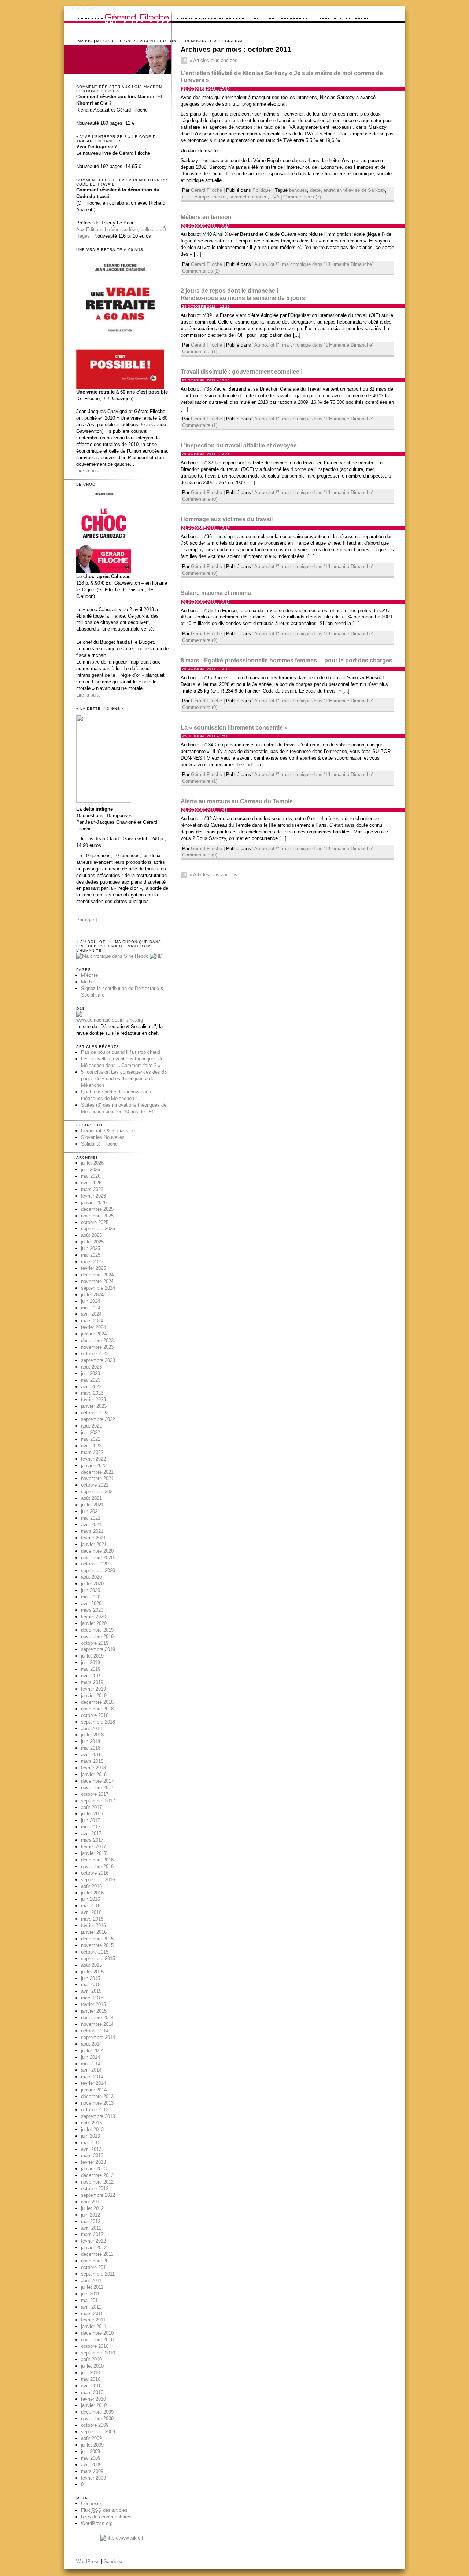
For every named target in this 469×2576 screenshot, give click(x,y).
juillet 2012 (92, 2208)
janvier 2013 (94, 2169)
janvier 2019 (94, 1696)
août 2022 (91, 1426)
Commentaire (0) (200, 499)
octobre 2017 (95, 1794)
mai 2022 (91, 1439)
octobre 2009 (95, 2425)
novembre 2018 (97, 1709)
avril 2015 (91, 1991)
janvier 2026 (94, 1203)
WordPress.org (97, 2523)
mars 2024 (92, 1321)
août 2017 (91, 1807)
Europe (202, 197)
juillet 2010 (92, 2366)
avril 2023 (91, 1387)
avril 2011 (91, 2307)
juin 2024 (91, 1301)
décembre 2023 (97, 1340)
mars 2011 (92, 2314)
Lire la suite (88, 471)
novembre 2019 (97, 1636)
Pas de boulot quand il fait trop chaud (121, 1052)
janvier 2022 (94, 1466)
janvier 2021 (94, 1544)
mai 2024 (91, 1308)
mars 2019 (92, 1682)
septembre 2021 (98, 1492)
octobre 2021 (95, 1485)
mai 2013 (91, 2143)
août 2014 (91, 2044)
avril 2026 (91, 1183)
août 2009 (91, 2438)
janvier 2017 (94, 1853)
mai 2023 (91, 1380)
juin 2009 (91, 2451)
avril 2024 (91, 1314)
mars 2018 (92, 1761)
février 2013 (93, 2162)
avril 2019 (91, 1676)
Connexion (92, 2504)
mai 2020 (91, 1597)
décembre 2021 (97, 1472)
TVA (275, 197)
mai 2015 (91, 1985)
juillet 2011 (92, 2287)
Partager (85, 920)
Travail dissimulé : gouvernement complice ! (242, 372)
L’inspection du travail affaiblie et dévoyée (239, 445)
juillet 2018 (92, 1735)
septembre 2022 (98, 1419)
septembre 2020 (98, 1570)
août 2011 (91, 2281)
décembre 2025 (97, 1209)
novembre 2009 (97, 2418)
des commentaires (106, 2517)
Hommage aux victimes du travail (227, 519)
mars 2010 (92, 2392)
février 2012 (93, 2241)
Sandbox (113, 2562)
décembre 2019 (97, 1630)
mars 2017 (92, 1840)
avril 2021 (91, 1525)
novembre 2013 (97, 2103)
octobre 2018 (95, 1715)
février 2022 (93, 1459)
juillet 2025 (92, 1242)
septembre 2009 (98, 2432)
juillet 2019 (92, 1656)
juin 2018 (91, 1741)
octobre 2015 (95, 1952)
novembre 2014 (97, 2024)
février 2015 (93, 2004)
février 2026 (93, 1196)
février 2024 (93, 1327)
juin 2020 (91, 1590)
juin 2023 (91, 1373)
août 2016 (91, 1886)
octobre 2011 (95, 2267)
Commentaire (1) (200, 352)
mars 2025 (92, 1262)
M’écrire (106, 41)
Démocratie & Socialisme (108, 1131)
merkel (219, 197)
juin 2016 (91, 1899)
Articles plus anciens (213, 60)
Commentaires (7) (302, 197)
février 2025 (93, 1268)
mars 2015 (92, 1998)
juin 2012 (91, 2215)
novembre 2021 (97, 1478)
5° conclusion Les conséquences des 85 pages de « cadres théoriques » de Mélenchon (124, 1079)
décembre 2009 (97, 2412)
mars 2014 (92, 2077)
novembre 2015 (97, 1945)
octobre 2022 (95, 1413)
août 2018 (91, 1729)
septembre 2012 (98, 2195)
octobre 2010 (95, 2346)
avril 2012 (91, 2228)
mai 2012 (91, 2221)
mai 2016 (91, 1906)
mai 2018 (91, 1748)
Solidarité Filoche (99, 1144)
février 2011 (93, 2320)
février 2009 (93, 2478)
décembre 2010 (97, 2333)
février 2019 (93, 1689)
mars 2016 (92, 1919)
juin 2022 (91, 1433)
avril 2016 (91, 1912)
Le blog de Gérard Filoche (91, 8)
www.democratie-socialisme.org (110, 1020)
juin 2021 (91, 1511)
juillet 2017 (92, 1814)
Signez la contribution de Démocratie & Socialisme (183, 41)
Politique (262, 190)
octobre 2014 (95, 2031)
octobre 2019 (95, 1643)
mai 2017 (91, 1827)
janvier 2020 (94, 1623)
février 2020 (93, 1617)
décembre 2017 (97, 1781)
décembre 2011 (97, 2254)
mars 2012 (92, 2234)
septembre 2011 (98, 2274)
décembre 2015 (97, 1939)
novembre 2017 (97, 1788)
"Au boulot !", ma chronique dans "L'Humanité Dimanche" (313, 264)
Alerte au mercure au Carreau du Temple (237, 801)
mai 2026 (91, 1176)
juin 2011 (90, 2294)
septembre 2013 (98, 2116)
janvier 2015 (94, 2011)
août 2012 (91, 2202)
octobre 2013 (95, 2110)
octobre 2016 (95, 1873)
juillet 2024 (92, 1295)
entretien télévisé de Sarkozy (354, 190)
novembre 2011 (97, 2261)
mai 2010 (91, 2379)
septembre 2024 (98, 1288)
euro (187, 197)
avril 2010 (91, 2386)
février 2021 (93, 1538)
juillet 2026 (92, 1163)
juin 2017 (91, 1820)
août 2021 (91, 1498)
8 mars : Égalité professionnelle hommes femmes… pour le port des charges (287, 660)
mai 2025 (91, 1255)
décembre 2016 (97, 1860)
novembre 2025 (97, 1216)
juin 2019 (91, 1662)
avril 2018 (91, 1755)
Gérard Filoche (206, 190)
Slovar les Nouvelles (103, 1137)
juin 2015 (91, 1978)
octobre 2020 (95, 1564)
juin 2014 (91, 2057)
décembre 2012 (97, 2175)
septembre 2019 (98, 1649)
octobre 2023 (95, 1354)
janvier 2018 (94, 1774)
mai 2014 (91, 2064)
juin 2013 (91, 2136)
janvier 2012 (94, 2248)
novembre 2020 (97, 1558)
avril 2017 (91, 1833)
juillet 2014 (92, 2051)
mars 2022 (92, 1452)
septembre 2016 (98, 1880)
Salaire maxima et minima (216, 593)
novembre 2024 (97, 1281)
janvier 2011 (94, 2326)
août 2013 (91, 2123)
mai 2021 (91, 1518)
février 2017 (93, 1847)
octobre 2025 (95, 1222)
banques (298, 190)
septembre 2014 (98, 2037)
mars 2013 (92, 2155)
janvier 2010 (94, 2405)
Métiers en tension (206, 217)
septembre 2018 (98, 1722)
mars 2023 (92, 1393)
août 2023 (91, 1367)
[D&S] (79, 1015)
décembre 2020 (97, 1551)
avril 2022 (91, 1446)
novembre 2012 (97, 2182)
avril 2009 (91, 2465)
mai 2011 (91, 2300)
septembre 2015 (98, 1959)
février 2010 (93, 2399)
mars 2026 (92, 1189)
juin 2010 (91, 2373)
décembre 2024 (97, 1275)
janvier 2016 (94, 1932)
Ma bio (85, 41)
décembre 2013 (97, 2096)
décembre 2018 (97, 1702)
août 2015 (91, 1965)
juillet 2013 (92, 2129)
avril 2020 (91, 1603)
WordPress (88, 2562)
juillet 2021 (92, 1505)
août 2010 (91, 2359)
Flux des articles (104, 2510)
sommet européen (248, 197)
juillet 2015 (92, 1972)
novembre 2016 (97, 1866)
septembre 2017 (98, 1801)
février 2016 (93, 1925)
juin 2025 (91, 1248)
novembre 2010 (97, 2340)
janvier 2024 (94, 1334)
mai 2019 (91, 1669)
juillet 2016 (92, 1893)
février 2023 (93, 1400)
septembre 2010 (98, 2353)
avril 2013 (91, 2149)
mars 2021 (92, 1531)
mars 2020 (92, 1610)
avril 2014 (91, 2070)
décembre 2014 (97, 2018)
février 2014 (93, 2083)
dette (315, 190)
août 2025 (91, 1235)
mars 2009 (92, 2471)
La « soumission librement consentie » (234, 728)
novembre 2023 (97, 1347)
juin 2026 (91, 1170)
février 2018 (93, 1768)
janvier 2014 (94, 2090)
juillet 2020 (92, 1584)
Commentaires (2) (201, 271)
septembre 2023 (98, 1360)
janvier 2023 (94, 1406)
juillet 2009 (92, 2445)
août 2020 (91, 1577)
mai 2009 (91, 2458)
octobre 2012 (95, 2188)
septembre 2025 (98, 1229)
